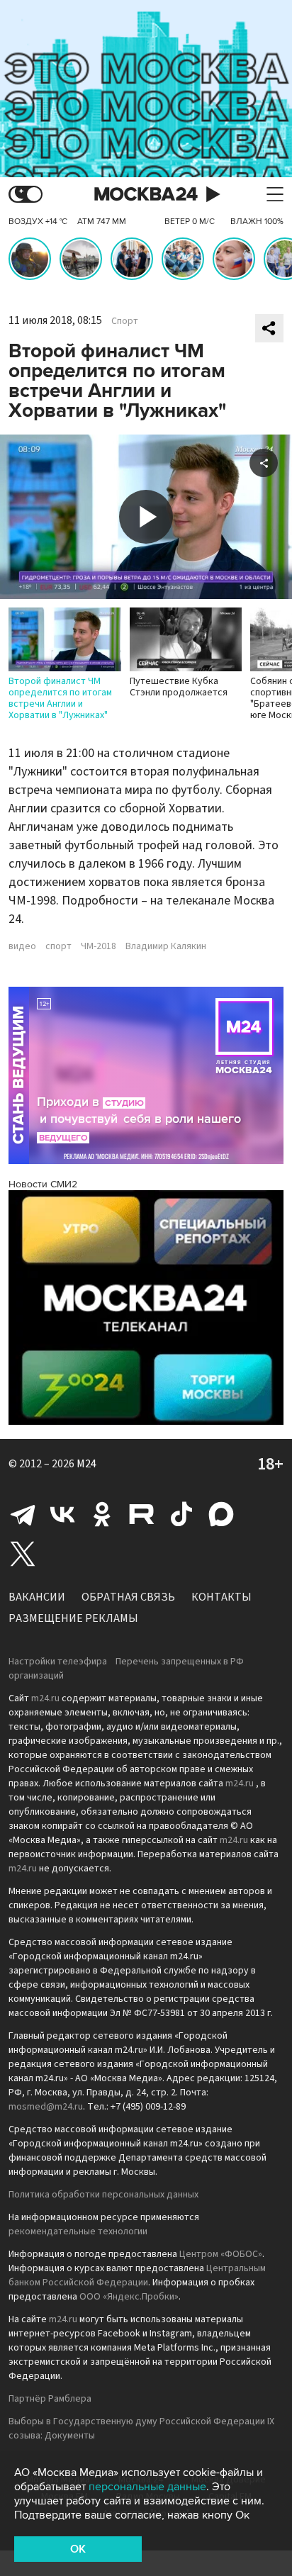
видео (22, 946)
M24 (86, 1464)
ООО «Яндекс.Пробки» (129, 2297)
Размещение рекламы (73, 1618)
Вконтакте (62, 1514)
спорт (58, 946)
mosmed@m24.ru (46, 2107)
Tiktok (181, 1514)
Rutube (142, 1514)
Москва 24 (146, 195)
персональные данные (147, 2487)
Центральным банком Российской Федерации (137, 2275)
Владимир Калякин (166, 946)
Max (221, 1514)
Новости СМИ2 (43, 1184)
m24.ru (45, 1698)
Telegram (23, 1514)
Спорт (125, 321)
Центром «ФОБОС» (221, 2254)
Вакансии (37, 1597)
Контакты (221, 1597)
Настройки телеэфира (58, 1662)
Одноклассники (102, 1514)
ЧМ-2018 (99, 946)
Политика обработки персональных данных (103, 2195)
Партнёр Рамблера (50, 2399)
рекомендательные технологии (78, 2231)
